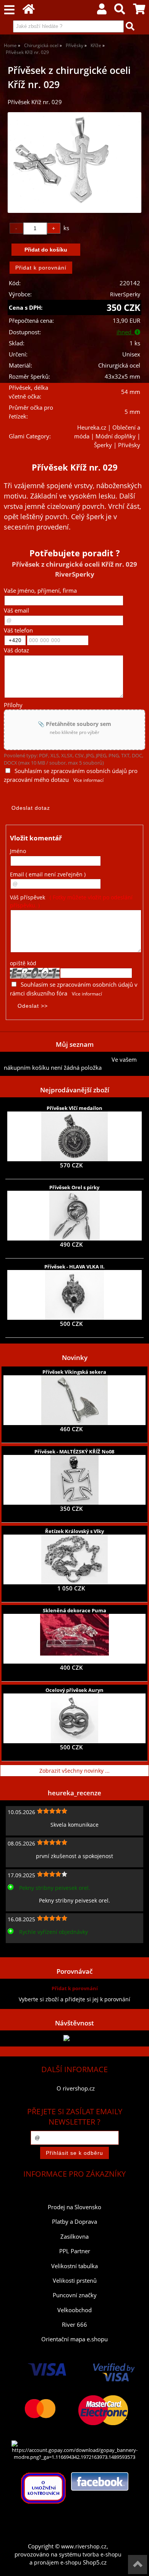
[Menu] (9, 10)
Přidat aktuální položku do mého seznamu (58, 1060)
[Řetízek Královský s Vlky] (74, 1559)
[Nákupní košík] (139, 11)
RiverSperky (125, 294)
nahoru (138, 2565)
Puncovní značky (75, 2295)
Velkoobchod (74, 2310)
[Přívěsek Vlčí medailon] (74, 1136)
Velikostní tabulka (74, 2266)
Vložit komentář (36, 838)
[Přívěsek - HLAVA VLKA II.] (75, 1295)
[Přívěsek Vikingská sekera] (74, 1400)
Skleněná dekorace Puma (74, 1610)
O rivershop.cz (76, 2088)
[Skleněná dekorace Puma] (74, 1639)
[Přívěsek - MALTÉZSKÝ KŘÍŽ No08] (74, 1480)
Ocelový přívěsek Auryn (74, 1690)
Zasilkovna (74, 2237)
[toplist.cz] (74, 2038)
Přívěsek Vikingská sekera (74, 1372)
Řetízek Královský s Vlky (74, 1531)
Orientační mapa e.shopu (74, 2339)
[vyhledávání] (120, 11)
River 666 (74, 2325)
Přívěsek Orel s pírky (74, 1187)
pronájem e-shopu (58, 2562)
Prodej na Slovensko (74, 2207)
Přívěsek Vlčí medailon (74, 1108)
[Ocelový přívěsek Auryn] (75, 1718)
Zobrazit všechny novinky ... (74, 1771)
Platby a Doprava (74, 2222)
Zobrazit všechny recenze (36, 1949)
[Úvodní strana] (29, 11)
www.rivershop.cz (84, 2546)
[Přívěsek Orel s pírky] (74, 1216)
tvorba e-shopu (102, 2554)
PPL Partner (75, 2251)
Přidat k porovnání (75, 1988)
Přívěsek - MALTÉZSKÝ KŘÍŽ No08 (74, 1451)
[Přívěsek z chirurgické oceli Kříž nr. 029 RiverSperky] (74, 163)
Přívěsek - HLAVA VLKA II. (74, 1267)
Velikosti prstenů (75, 2281)
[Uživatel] (102, 11)
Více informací (88, 780)
